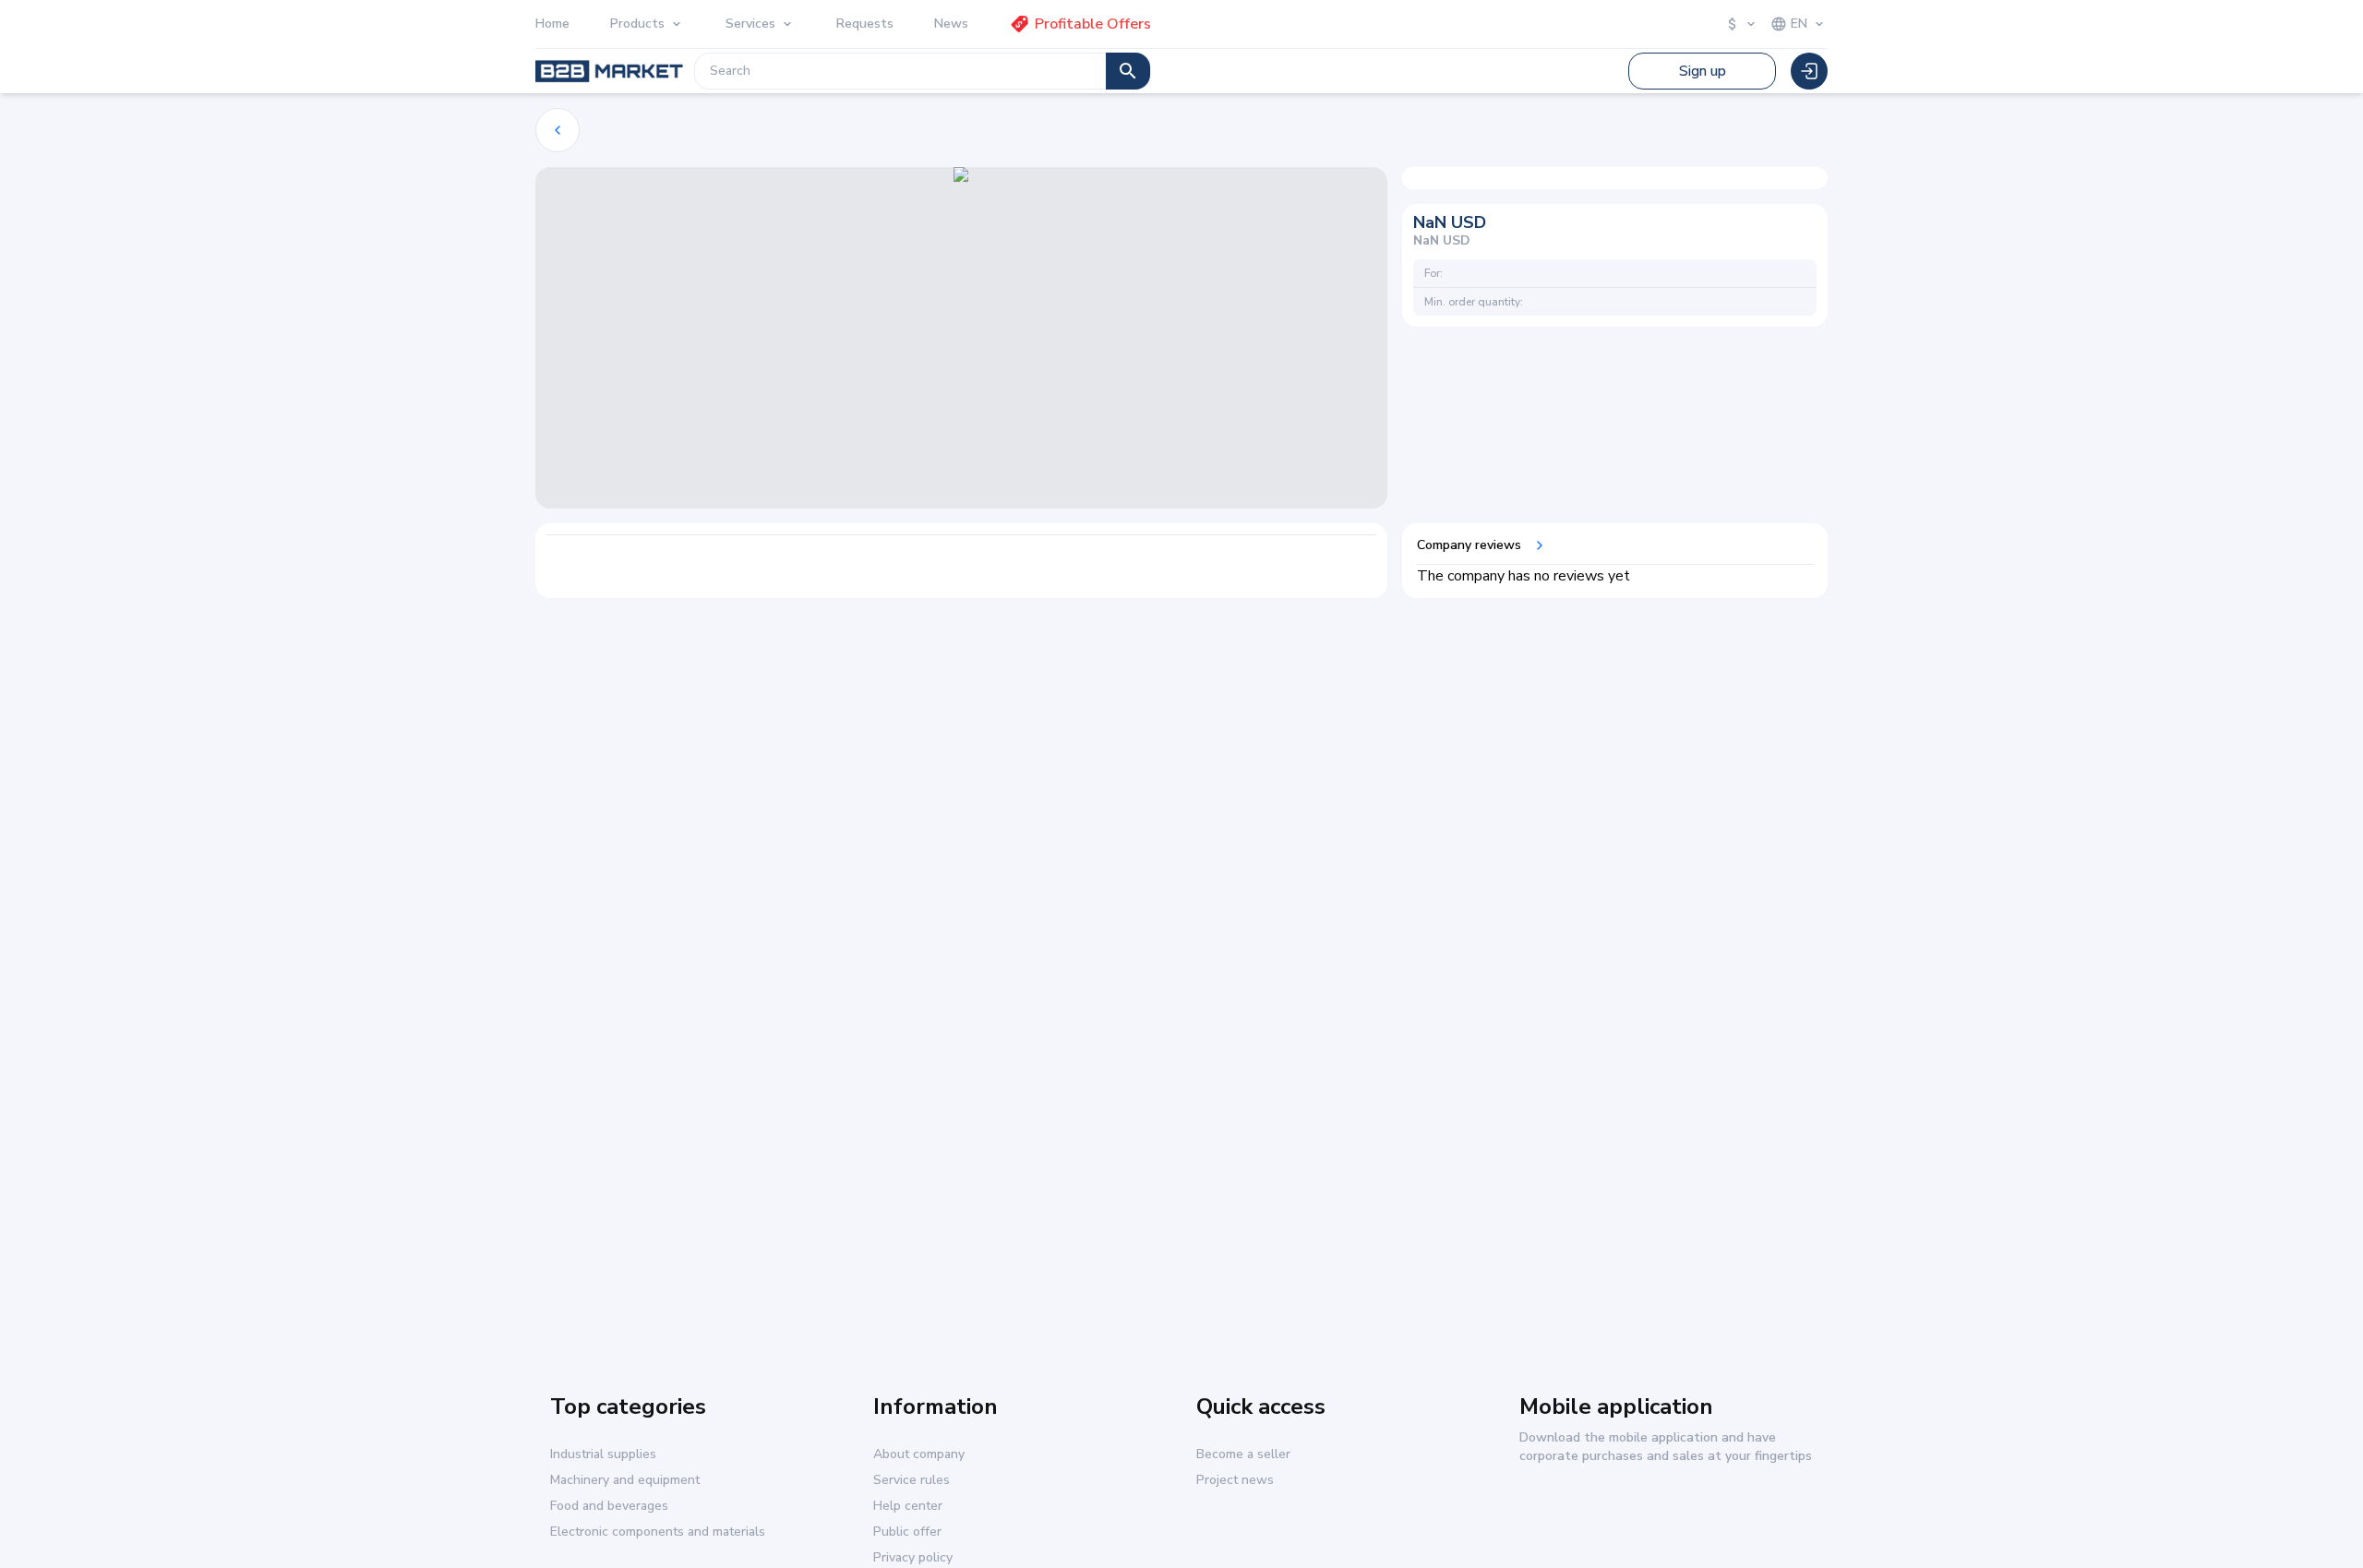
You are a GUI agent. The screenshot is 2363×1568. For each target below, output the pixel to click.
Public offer (907, 1532)
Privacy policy (913, 1558)
